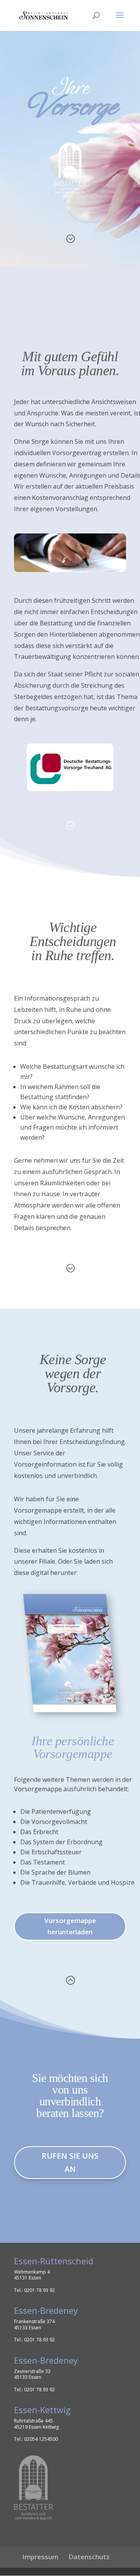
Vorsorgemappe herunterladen (70, 1926)
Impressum (40, 2557)
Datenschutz (89, 2557)
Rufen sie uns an (70, 2162)
